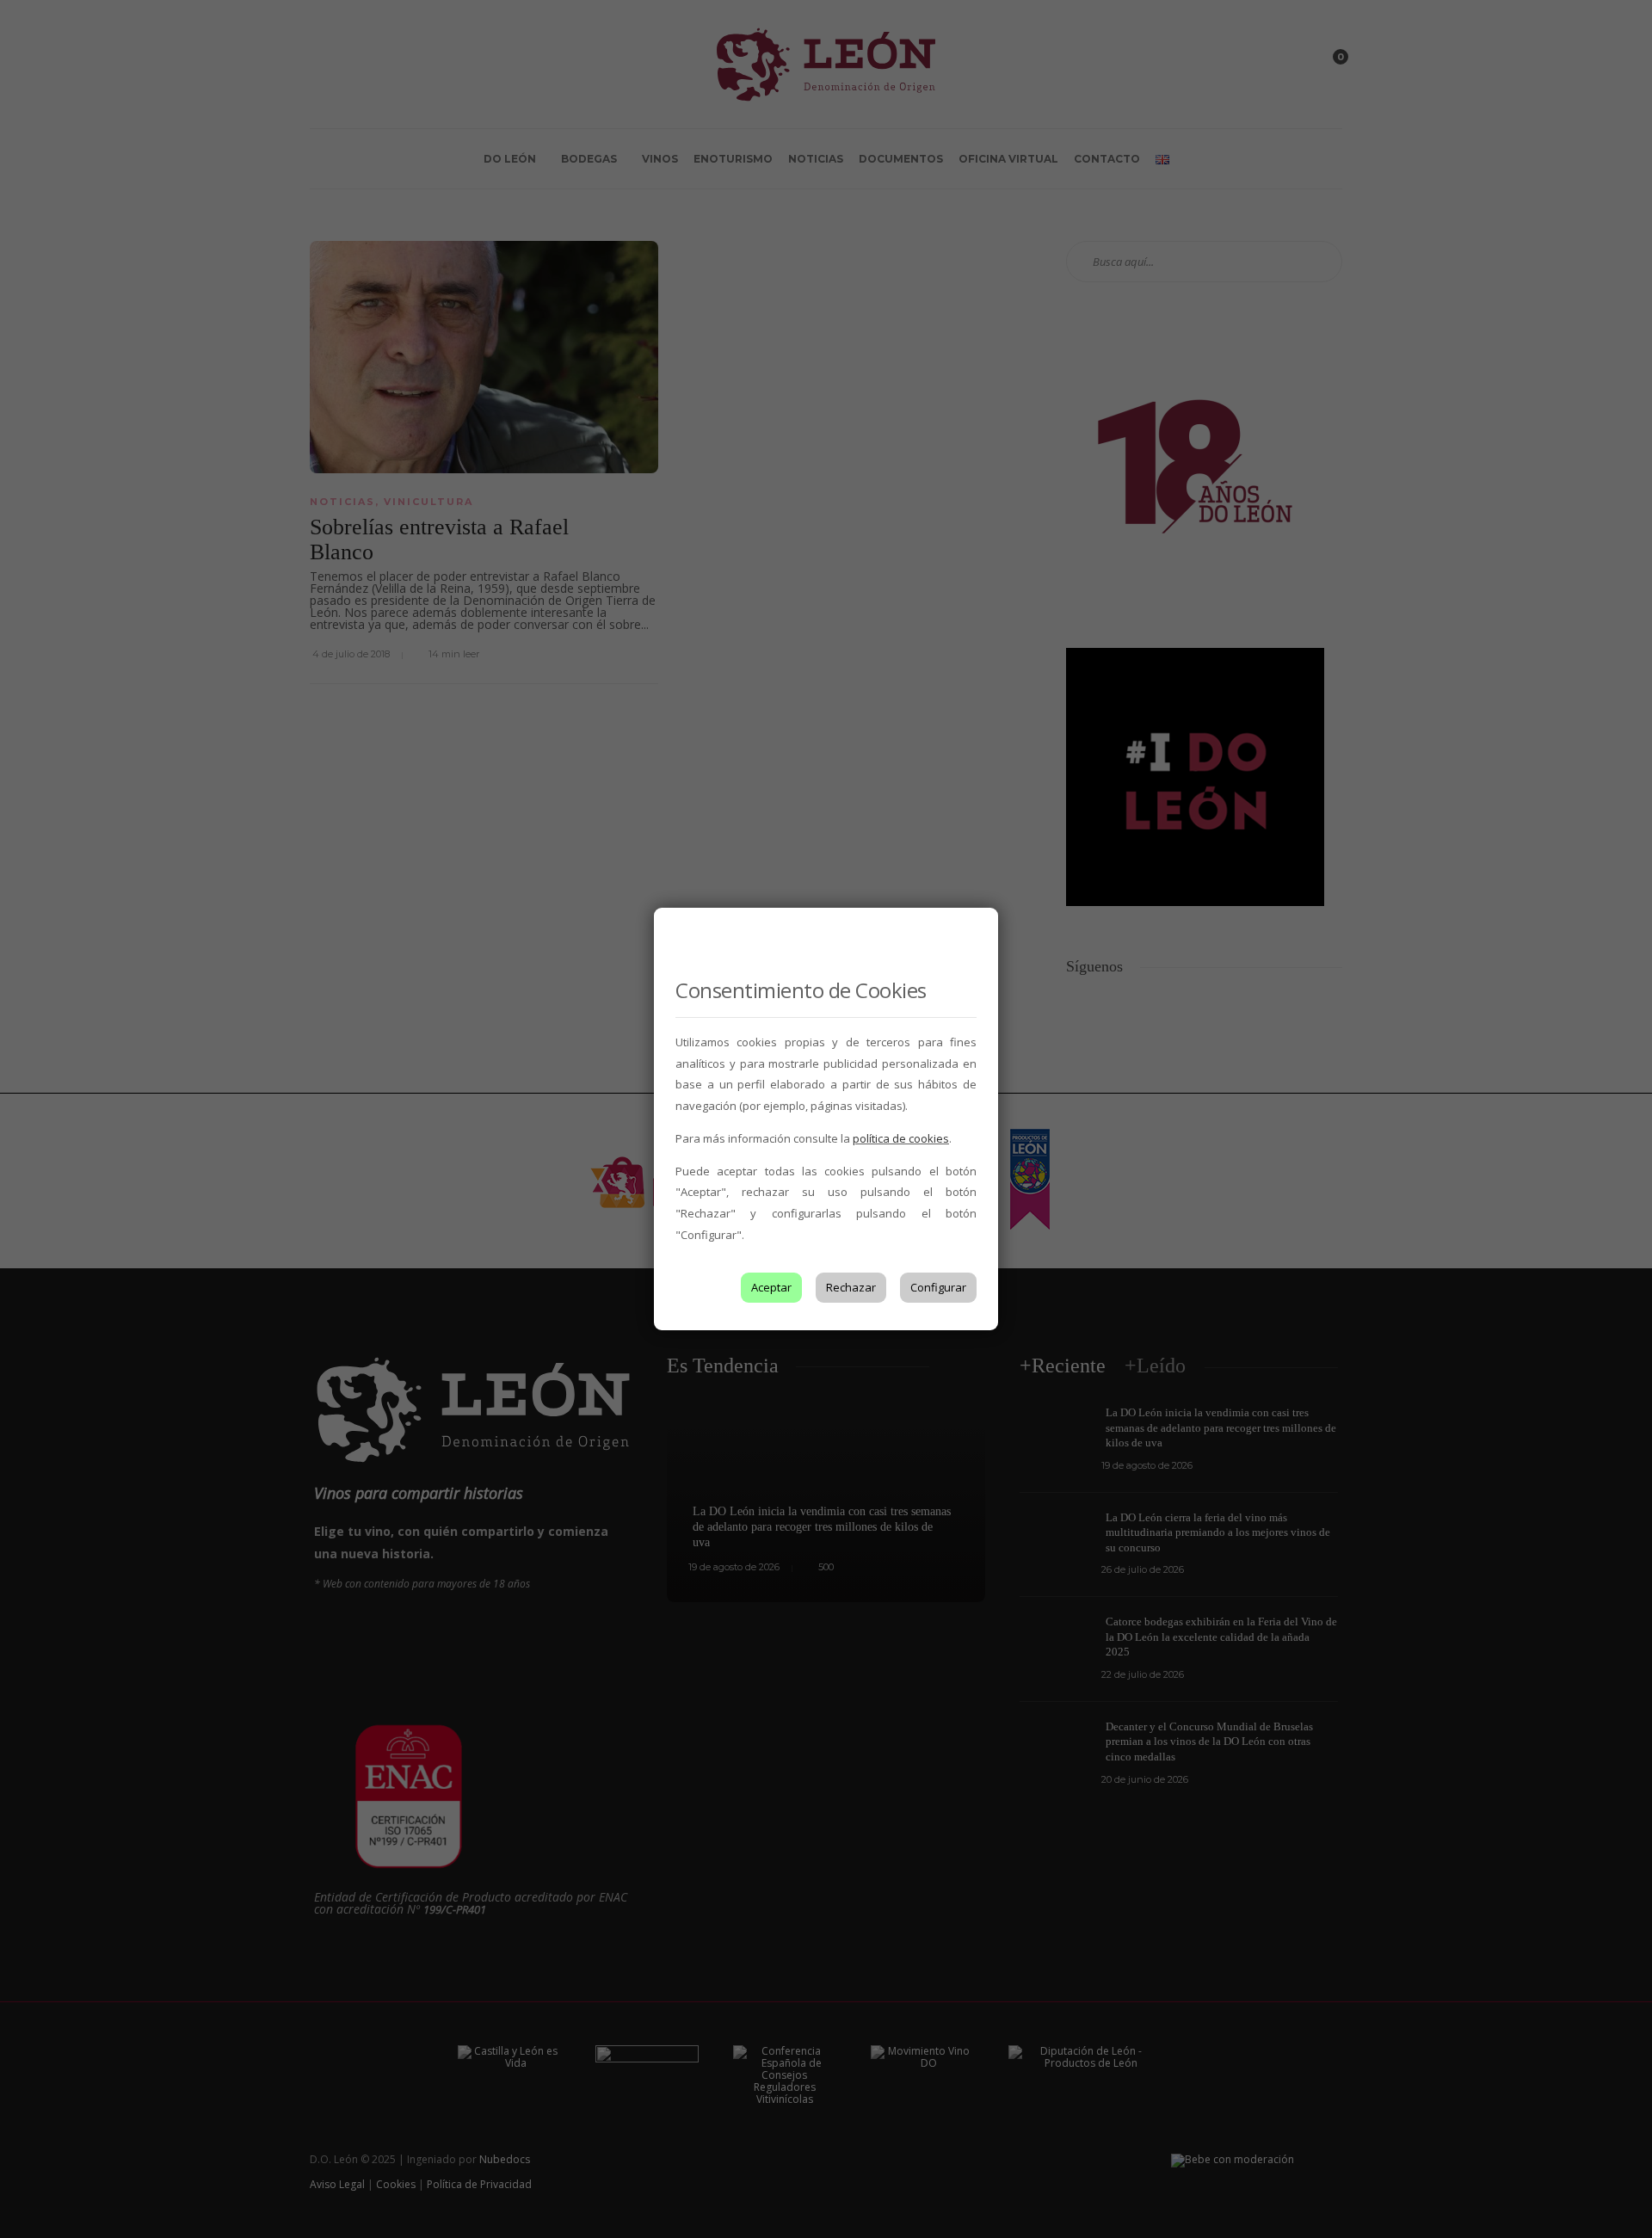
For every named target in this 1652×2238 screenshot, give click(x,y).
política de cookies (901, 1138)
